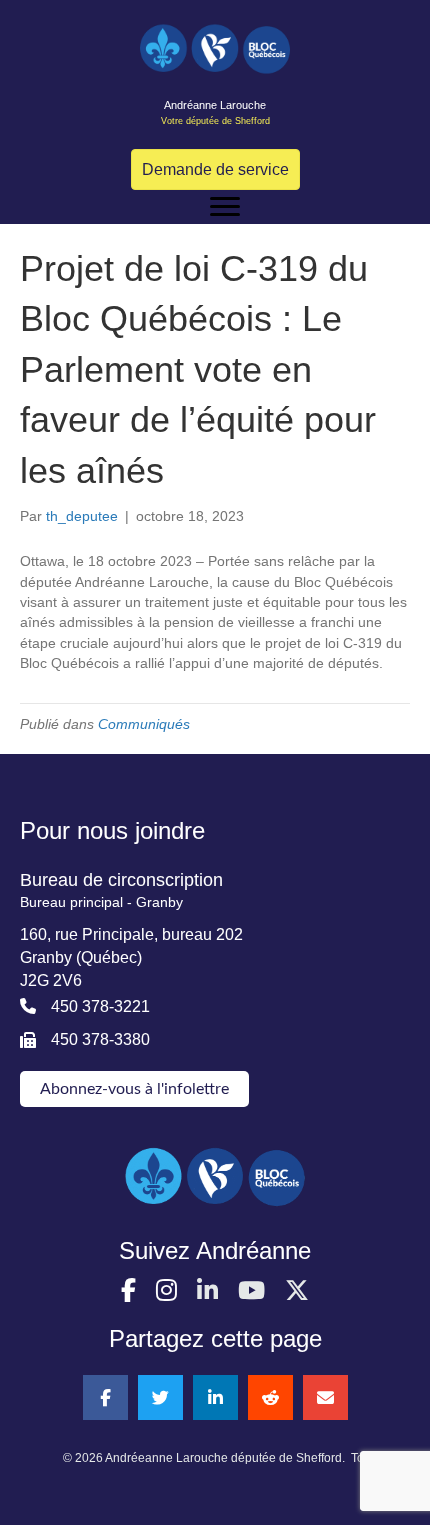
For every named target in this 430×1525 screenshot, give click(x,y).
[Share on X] (160, 1397)
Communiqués (144, 724)
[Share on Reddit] (270, 1397)
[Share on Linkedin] (215, 1397)
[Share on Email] (325, 1397)
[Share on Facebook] (105, 1397)
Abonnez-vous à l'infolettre (134, 1089)
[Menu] (225, 207)
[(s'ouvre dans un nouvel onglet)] (215, 1175)
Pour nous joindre (112, 830)
